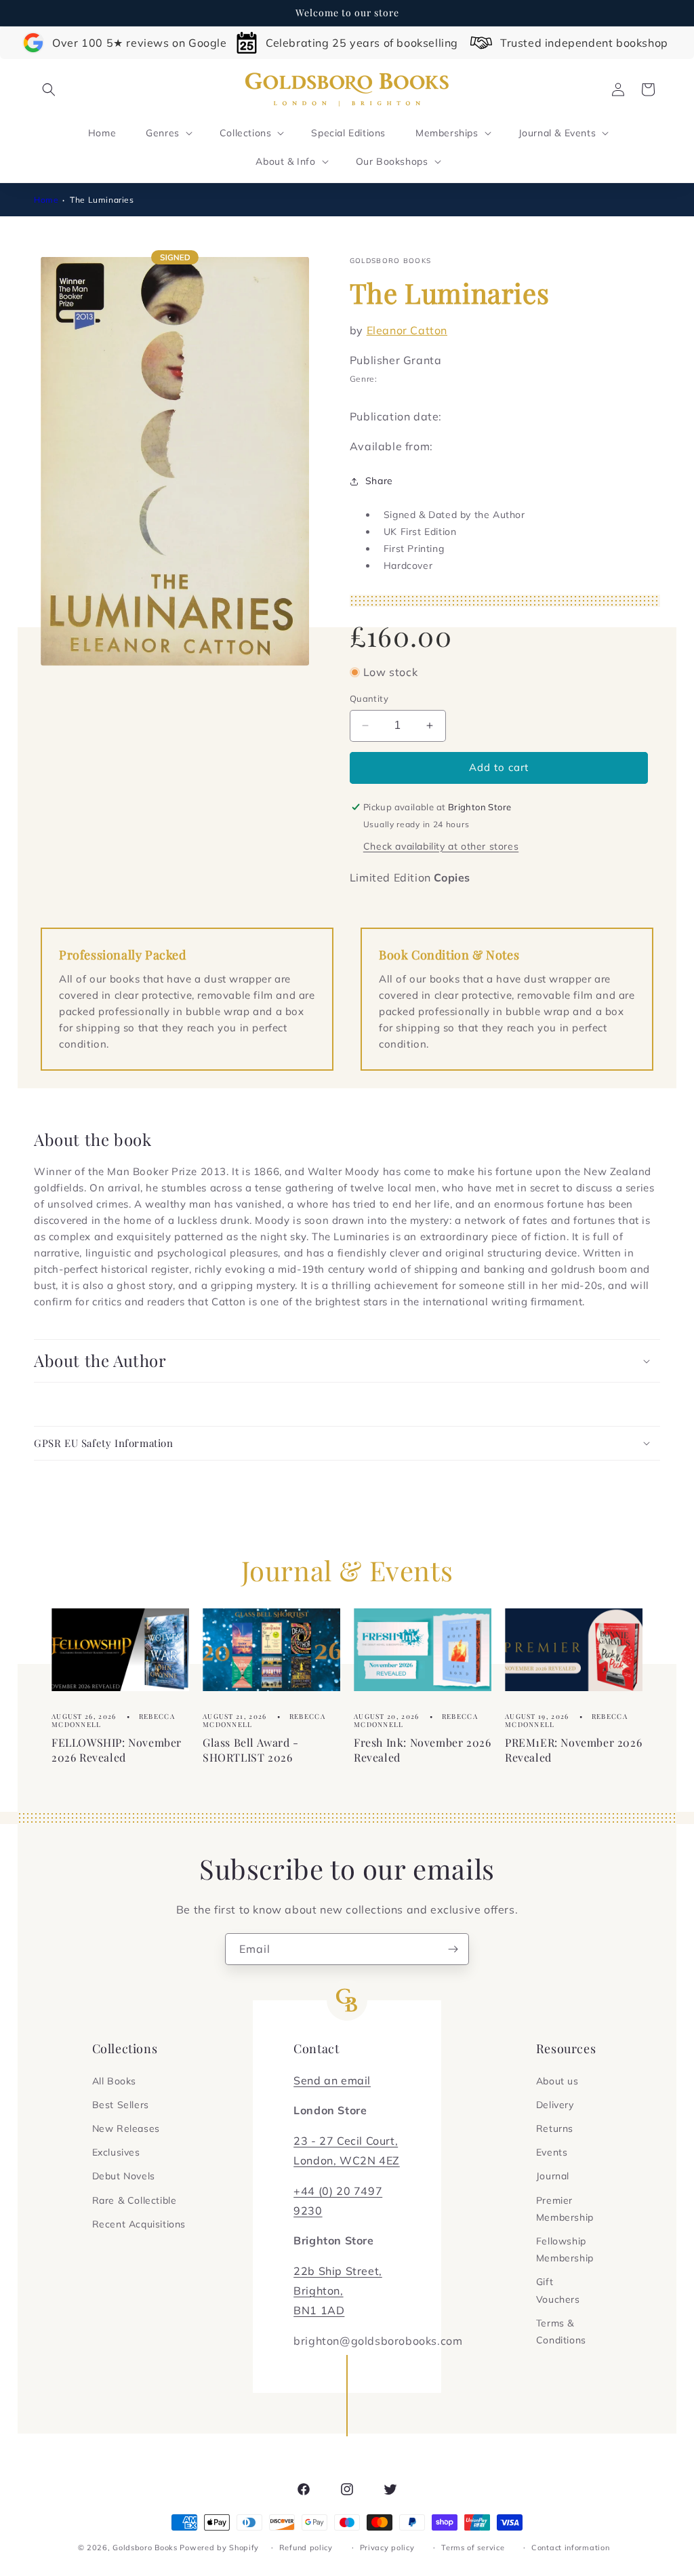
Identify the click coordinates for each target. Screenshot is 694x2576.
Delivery (555, 2105)
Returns (555, 2128)
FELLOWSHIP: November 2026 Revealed (117, 1750)
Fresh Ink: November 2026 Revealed (422, 1750)
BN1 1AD (319, 2310)
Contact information (570, 2548)
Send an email (332, 2080)
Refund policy (306, 2548)
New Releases (126, 2128)
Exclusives (116, 2152)
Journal (553, 2176)
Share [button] (379, 481)
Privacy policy (387, 2548)
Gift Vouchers (558, 2290)
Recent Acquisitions (139, 2224)
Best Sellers (121, 2105)
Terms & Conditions (561, 2332)
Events (552, 2152)
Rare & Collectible (135, 2200)
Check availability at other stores (441, 846)
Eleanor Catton (407, 330)
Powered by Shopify (219, 2548)
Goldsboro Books (145, 2548)
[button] (49, 90)
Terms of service (473, 2548)
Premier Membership (565, 2209)
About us (557, 2081)
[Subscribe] (453, 1949)
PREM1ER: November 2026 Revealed (573, 1750)
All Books (114, 2081)
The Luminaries (102, 200)
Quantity (369, 698)
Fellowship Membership (565, 2250)
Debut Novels (124, 2176)
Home (46, 200)
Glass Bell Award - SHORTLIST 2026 (251, 1750)
